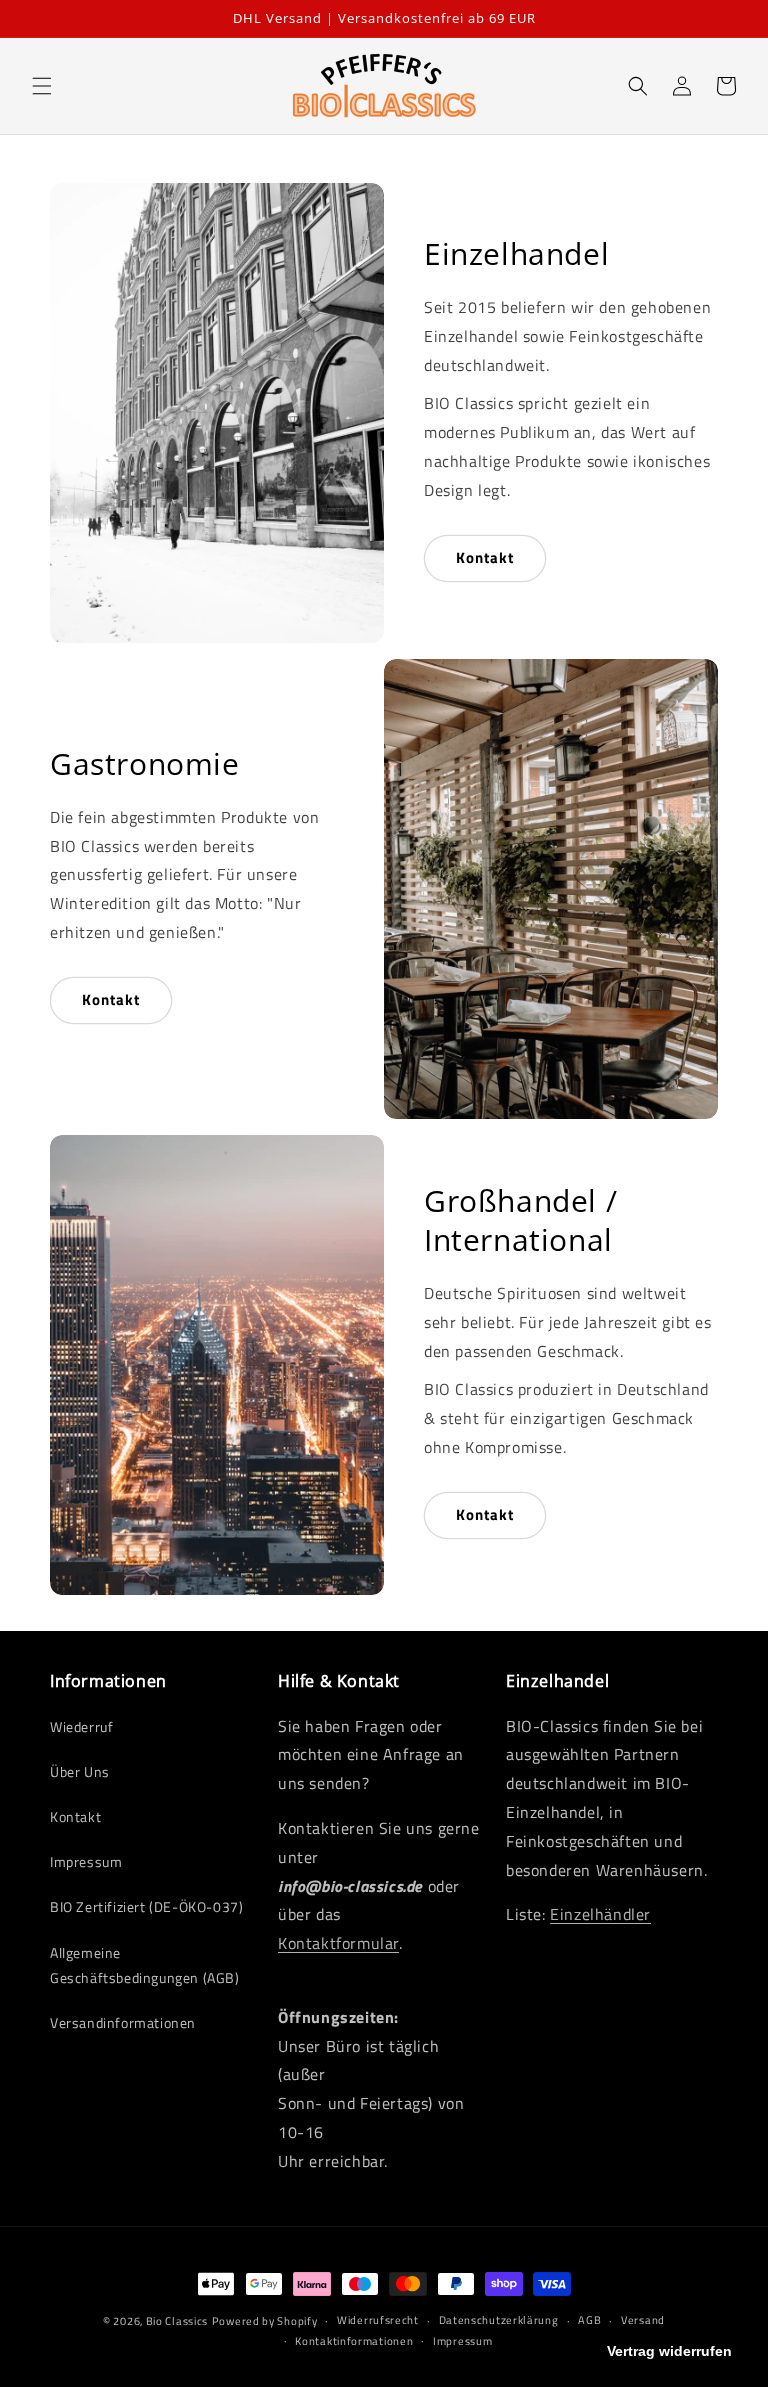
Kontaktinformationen (354, 2341)
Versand (643, 2320)
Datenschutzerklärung (499, 2320)
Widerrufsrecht (378, 2320)
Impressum (86, 1861)
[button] (42, 86)
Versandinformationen (123, 2022)
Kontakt (485, 557)
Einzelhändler (600, 1914)
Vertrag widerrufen (669, 2351)
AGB (589, 2320)
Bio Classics (177, 2321)
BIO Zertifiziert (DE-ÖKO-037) (146, 1906)
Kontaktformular (338, 1943)
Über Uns (80, 1771)
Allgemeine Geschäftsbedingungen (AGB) (145, 1965)
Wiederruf (81, 1726)
